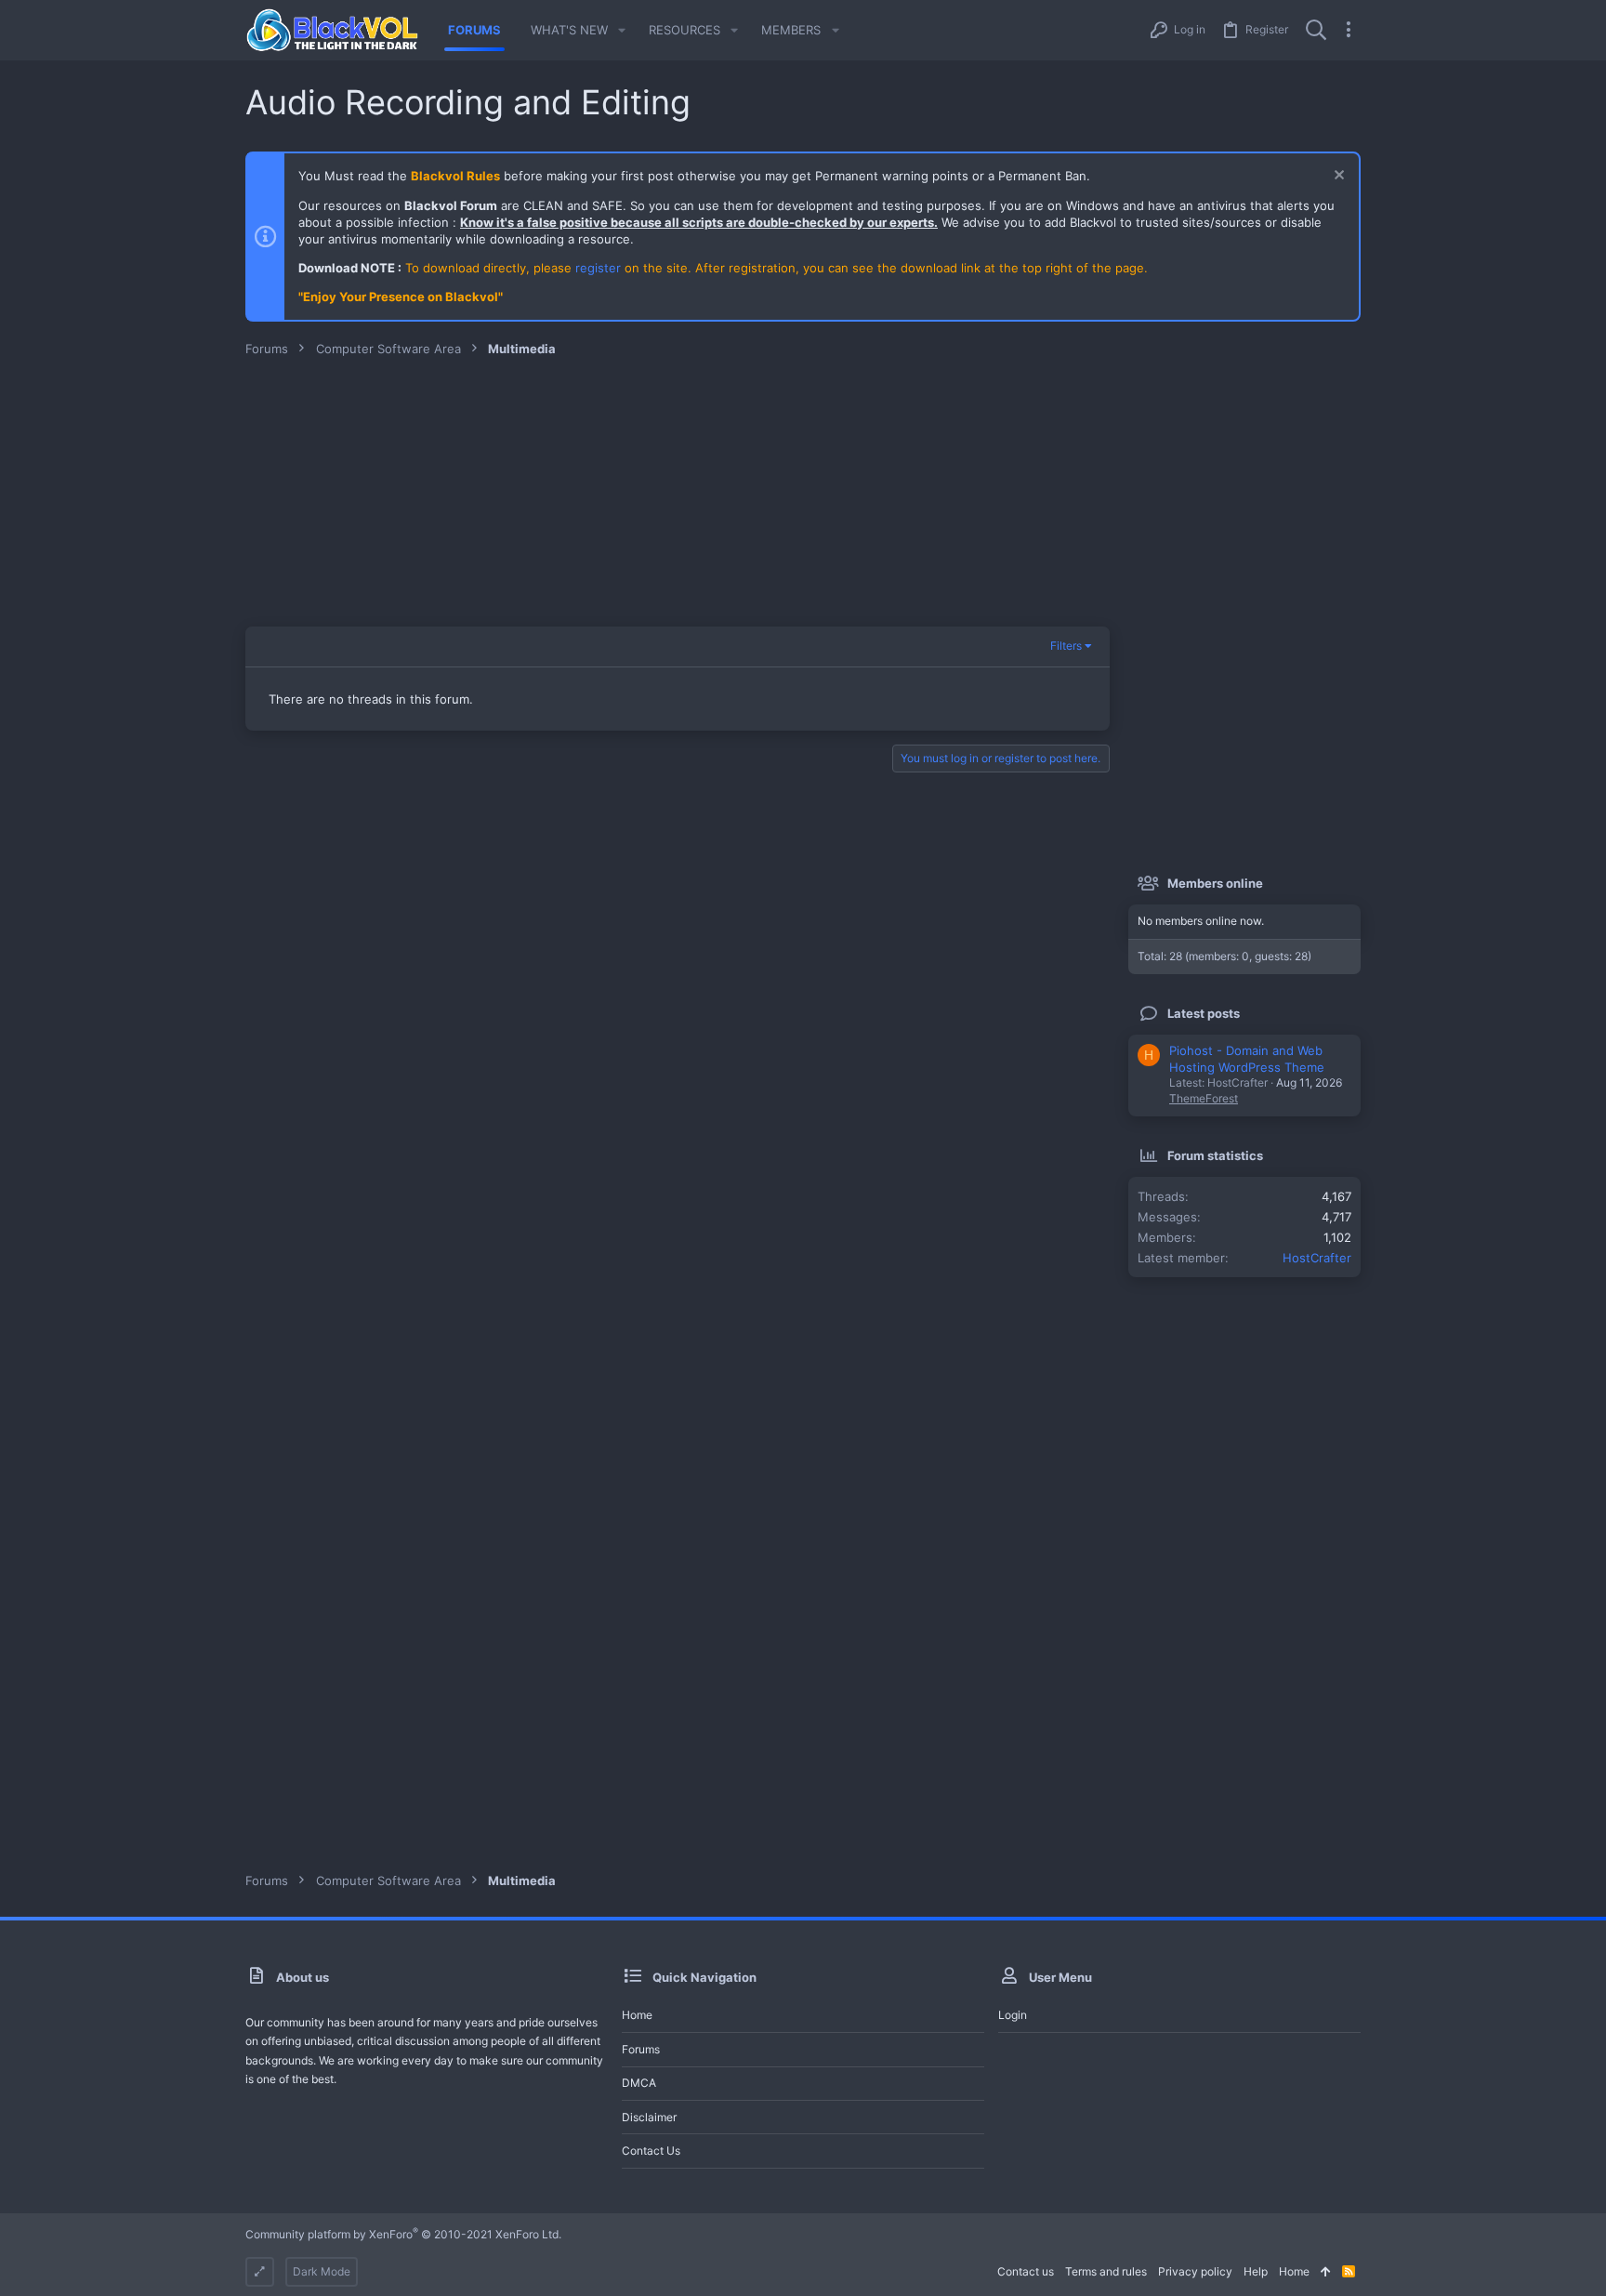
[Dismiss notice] (1337, 177)
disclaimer (649, 2117)
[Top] (1326, 2272)
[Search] (1316, 30)
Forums (641, 2049)
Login (1013, 2015)
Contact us (651, 2151)
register (598, 268)
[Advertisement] (803, 496)
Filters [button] (1066, 646)
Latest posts (1204, 1013)
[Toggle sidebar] (1349, 30)
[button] (622, 30)
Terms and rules (1106, 2271)
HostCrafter (1317, 1258)
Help (1256, 2271)
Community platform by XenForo (403, 2234)
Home (637, 2015)
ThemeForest (1204, 1098)
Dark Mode (322, 2271)
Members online (1215, 883)
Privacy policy (1195, 2271)
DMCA (639, 2083)
